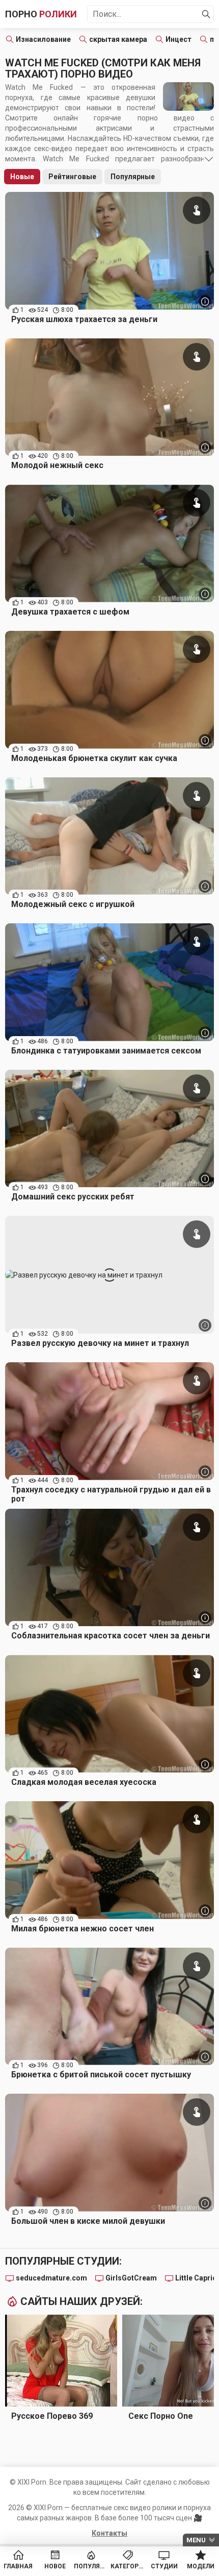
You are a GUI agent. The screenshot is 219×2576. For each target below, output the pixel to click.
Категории (128, 2566)
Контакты (109, 2533)
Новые (22, 177)
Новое (55, 2566)
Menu (196, 2540)
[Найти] (206, 14)
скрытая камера (118, 39)
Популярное (91, 2566)
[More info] (205, 301)
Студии (164, 2566)
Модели (201, 2566)
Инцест (179, 39)
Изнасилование (43, 39)
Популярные (133, 177)
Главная (18, 2566)
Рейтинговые (72, 177)
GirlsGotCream (131, 2278)
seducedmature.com (51, 2278)
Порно (41, 14)
